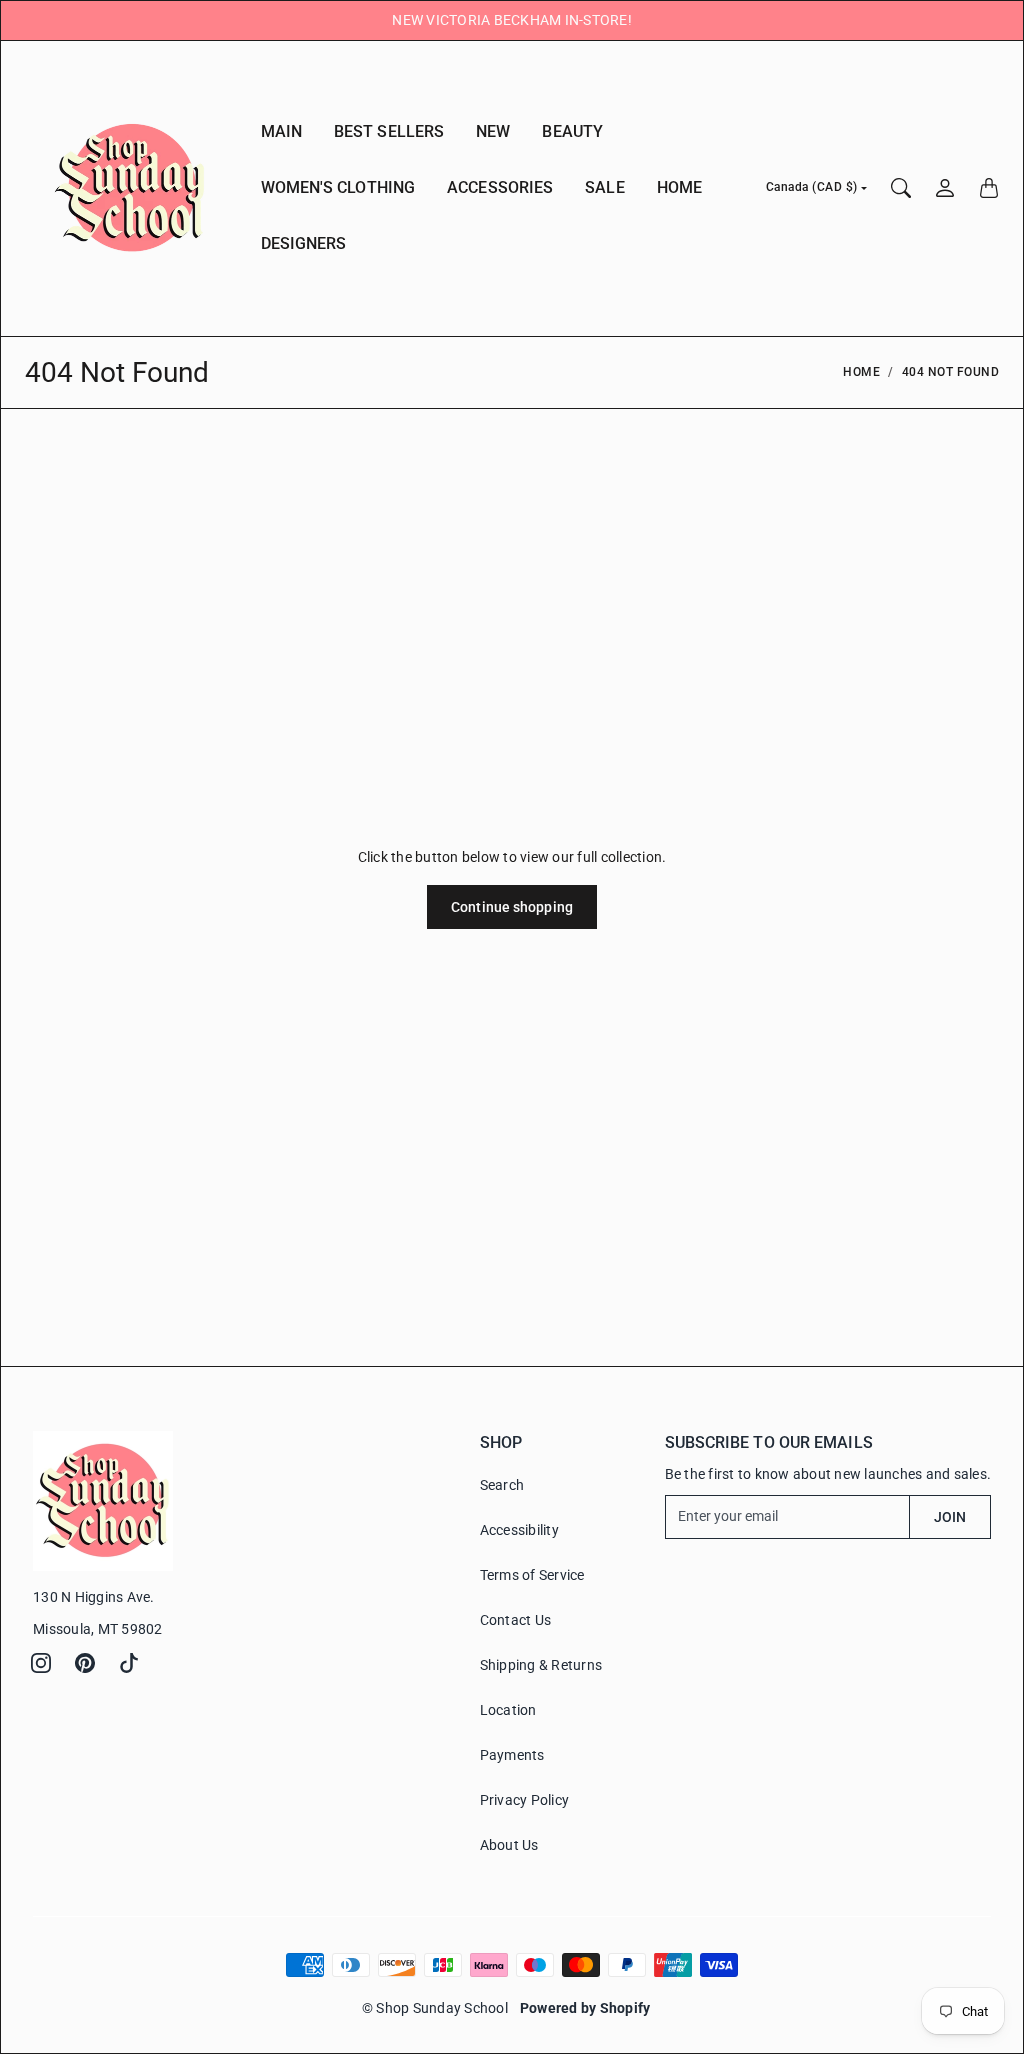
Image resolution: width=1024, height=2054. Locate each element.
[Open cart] (989, 188)
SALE (604, 187)
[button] (41, 1663)
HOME (679, 187)
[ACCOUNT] (945, 188)
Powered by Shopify (585, 2008)
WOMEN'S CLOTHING (338, 187)
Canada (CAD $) (812, 187)
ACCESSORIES (500, 187)
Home (861, 372)
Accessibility (519, 1530)
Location (508, 1710)
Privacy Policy (525, 1800)
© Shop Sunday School (435, 2008)
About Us (509, 1845)
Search (502, 1485)
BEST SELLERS (389, 131)
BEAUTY (572, 131)
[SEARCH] (901, 188)
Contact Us (516, 1620)
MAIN (281, 131)
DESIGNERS (304, 243)
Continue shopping (512, 907)
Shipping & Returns (541, 1665)
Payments (512, 1755)
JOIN (950, 1517)
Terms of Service (532, 1575)
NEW (493, 131)
